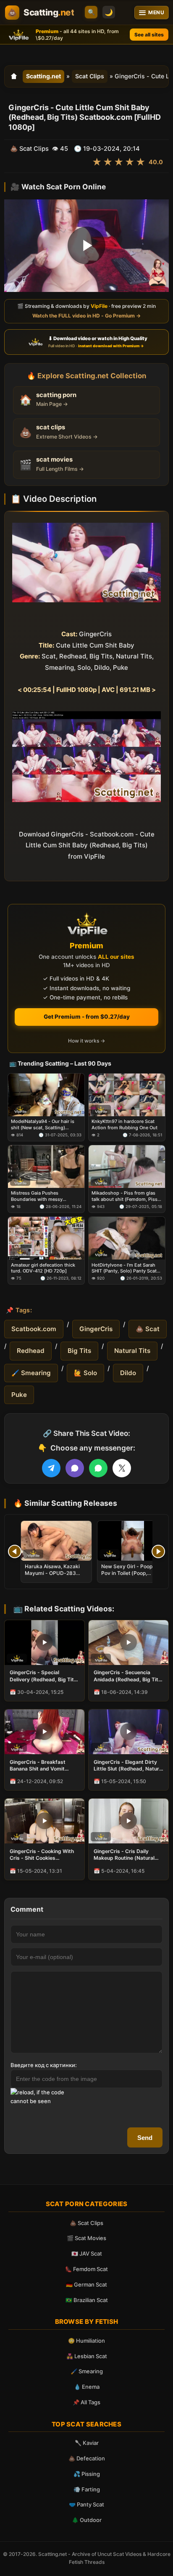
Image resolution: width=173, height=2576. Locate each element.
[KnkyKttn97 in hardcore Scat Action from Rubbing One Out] (127, 1095)
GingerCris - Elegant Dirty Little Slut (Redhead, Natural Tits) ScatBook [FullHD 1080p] (128, 1766)
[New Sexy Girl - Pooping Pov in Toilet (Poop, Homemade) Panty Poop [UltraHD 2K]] (133, 1541)
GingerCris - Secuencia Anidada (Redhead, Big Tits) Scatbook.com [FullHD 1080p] (128, 1676)
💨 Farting (87, 2489)
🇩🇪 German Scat (86, 2284)
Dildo (128, 1373)
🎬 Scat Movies (86, 2238)
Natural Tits (132, 1351)
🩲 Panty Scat (86, 2504)
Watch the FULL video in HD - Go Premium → (86, 316)
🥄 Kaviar (87, 2443)
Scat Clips (90, 76)
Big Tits (79, 1351)
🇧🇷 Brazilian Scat (87, 2300)
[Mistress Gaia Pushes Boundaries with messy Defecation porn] (46, 1167)
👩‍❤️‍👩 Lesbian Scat (87, 2356)
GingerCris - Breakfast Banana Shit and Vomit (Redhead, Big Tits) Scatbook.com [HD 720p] (41, 1766)
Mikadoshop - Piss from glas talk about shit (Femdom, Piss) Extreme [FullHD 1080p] (125, 1196)
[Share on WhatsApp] (98, 1468)
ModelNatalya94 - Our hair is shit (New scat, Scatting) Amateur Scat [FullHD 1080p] (43, 1124)
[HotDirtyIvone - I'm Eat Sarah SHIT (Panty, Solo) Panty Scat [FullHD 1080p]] (127, 1238)
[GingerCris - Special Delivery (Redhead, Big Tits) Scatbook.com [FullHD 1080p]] (45, 1643)
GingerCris (96, 1329)
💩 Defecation (87, 2458)
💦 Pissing (87, 2474)
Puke (19, 1395)
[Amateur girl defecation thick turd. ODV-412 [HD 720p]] (46, 1238)
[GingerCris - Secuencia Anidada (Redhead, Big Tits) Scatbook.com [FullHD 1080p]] (128, 1643)
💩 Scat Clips (86, 2223)
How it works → (86, 1041)
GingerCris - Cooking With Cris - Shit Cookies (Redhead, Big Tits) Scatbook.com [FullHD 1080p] (42, 1855)
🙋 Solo (85, 1373)
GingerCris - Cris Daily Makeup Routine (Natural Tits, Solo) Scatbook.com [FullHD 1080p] (125, 1855)
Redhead (31, 1351)
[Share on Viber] (75, 1468)
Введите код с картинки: (44, 2065)
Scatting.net (43, 76)
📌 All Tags (86, 2402)
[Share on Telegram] (51, 1468)
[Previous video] (15, 1551)
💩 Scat (148, 1329)
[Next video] (158, 1551)
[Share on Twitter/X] (122, 1468)
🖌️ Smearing (31, 1373)
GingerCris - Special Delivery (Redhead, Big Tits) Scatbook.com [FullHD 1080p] (44, 1676)
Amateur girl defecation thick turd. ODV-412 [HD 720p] (43, 1268)
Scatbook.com (34, 1329)
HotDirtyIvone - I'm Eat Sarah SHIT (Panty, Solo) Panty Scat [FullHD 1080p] (124, 1268)
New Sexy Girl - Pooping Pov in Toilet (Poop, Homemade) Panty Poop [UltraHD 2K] (131, 1577)
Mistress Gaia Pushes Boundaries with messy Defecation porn (37, 1196)
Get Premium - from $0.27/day (87, 1017)
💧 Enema (87, 2387)
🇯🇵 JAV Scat (87, 2253)
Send (145, 2138)
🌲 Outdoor (87, 2520)
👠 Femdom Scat (86, 2269)
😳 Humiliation (86, 2341)
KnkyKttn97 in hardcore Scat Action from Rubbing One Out (125, 1124)
